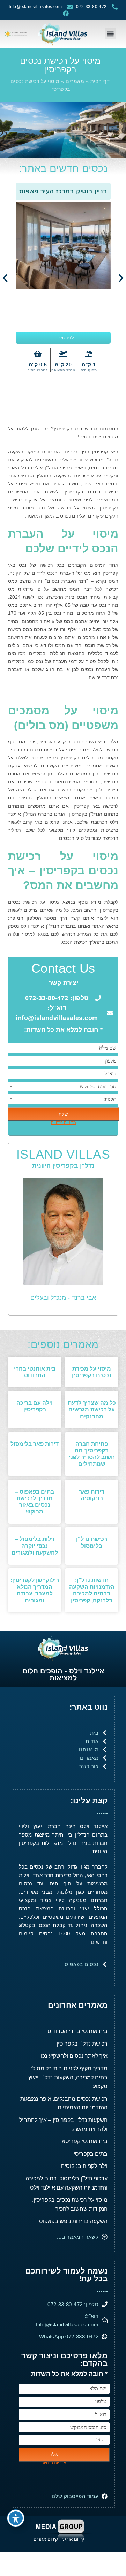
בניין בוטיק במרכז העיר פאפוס (63, 191)
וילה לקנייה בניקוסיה (84, 2166)
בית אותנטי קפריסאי (84, 2141)
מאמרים (75, 81)
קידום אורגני (74, 2539)
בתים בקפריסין (90, 2154)
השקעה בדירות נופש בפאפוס (73, 2221)
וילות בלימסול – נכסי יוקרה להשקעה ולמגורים (35, 1546)
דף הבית (100, 81)
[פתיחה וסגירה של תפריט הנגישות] (16, 2518)
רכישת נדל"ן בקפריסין (82, 2044)
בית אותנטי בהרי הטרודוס (77, 2031)
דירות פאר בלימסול (35, 1444)
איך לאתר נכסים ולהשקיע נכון (73, 2056)
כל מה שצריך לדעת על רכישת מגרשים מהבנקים (92, 1409)
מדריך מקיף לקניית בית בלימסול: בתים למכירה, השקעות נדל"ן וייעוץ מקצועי (68, 2077)
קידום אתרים (46, 2539)
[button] (110, 34)
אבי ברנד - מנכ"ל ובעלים (63, 1298)
